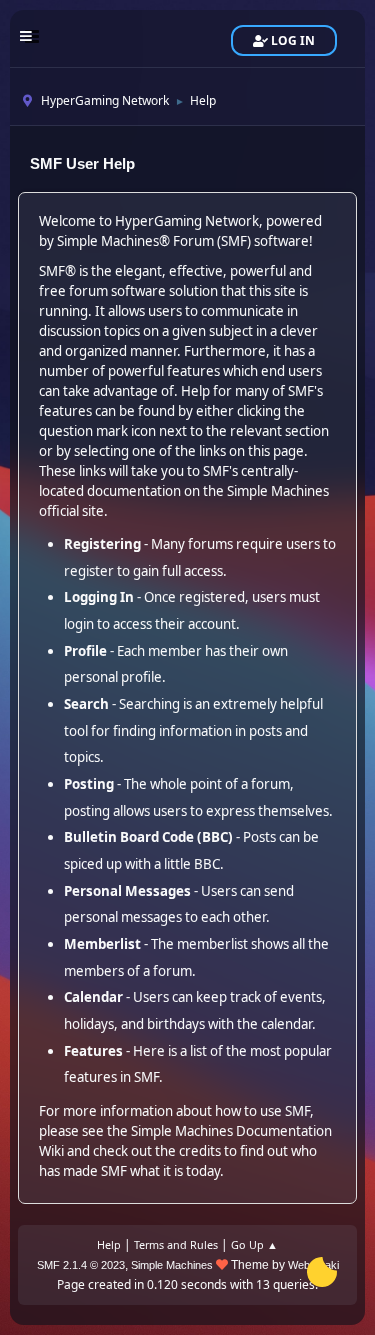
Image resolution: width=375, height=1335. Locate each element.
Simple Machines (172, 1265)
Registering (102, 544)
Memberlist (102, 944)
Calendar (93, 997)
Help (109, 1244)
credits (200, 1151)
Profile (85, 651)
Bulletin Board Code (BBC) (148, 837)
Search (86, 704)
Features (93, 1051)
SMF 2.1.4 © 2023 (81, 1265)
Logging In (99, 597)
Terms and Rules (176, 1244)
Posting (89, 784)
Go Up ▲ (254, 1244)
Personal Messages (127, 891)
